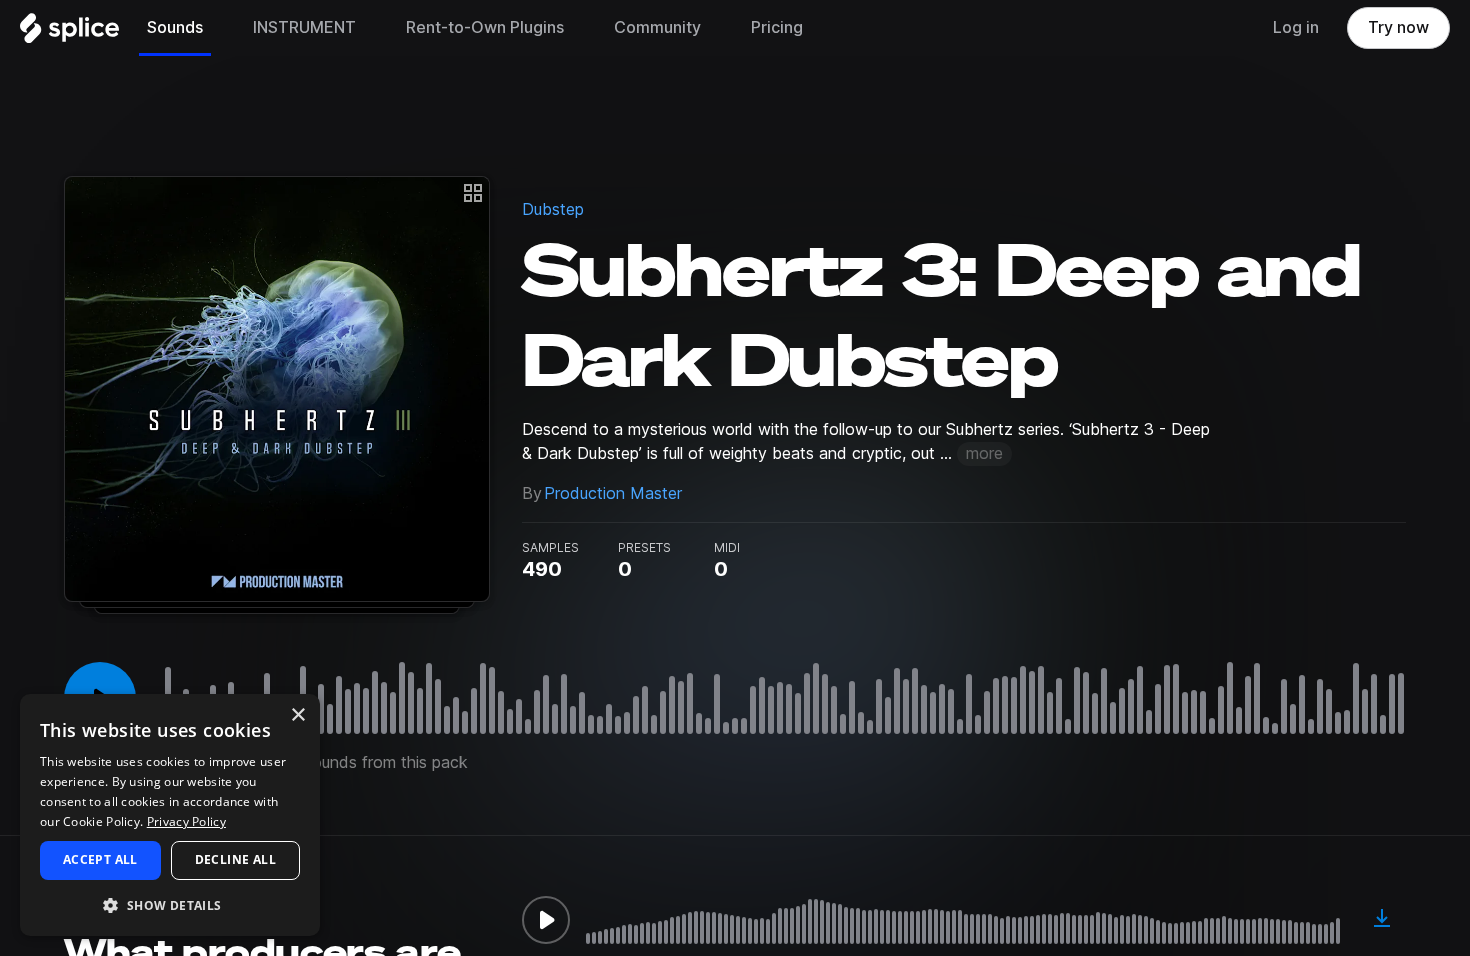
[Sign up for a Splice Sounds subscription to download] (1382, 920)
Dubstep (553, 209)
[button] (170, 904)
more (984, 453)
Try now (1398, 27)
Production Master (613, 493)
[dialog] (170, 815)
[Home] (69, 33)
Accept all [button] (100, 859)
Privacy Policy (186, 821)
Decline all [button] (235, 859)
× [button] (297, 715)
